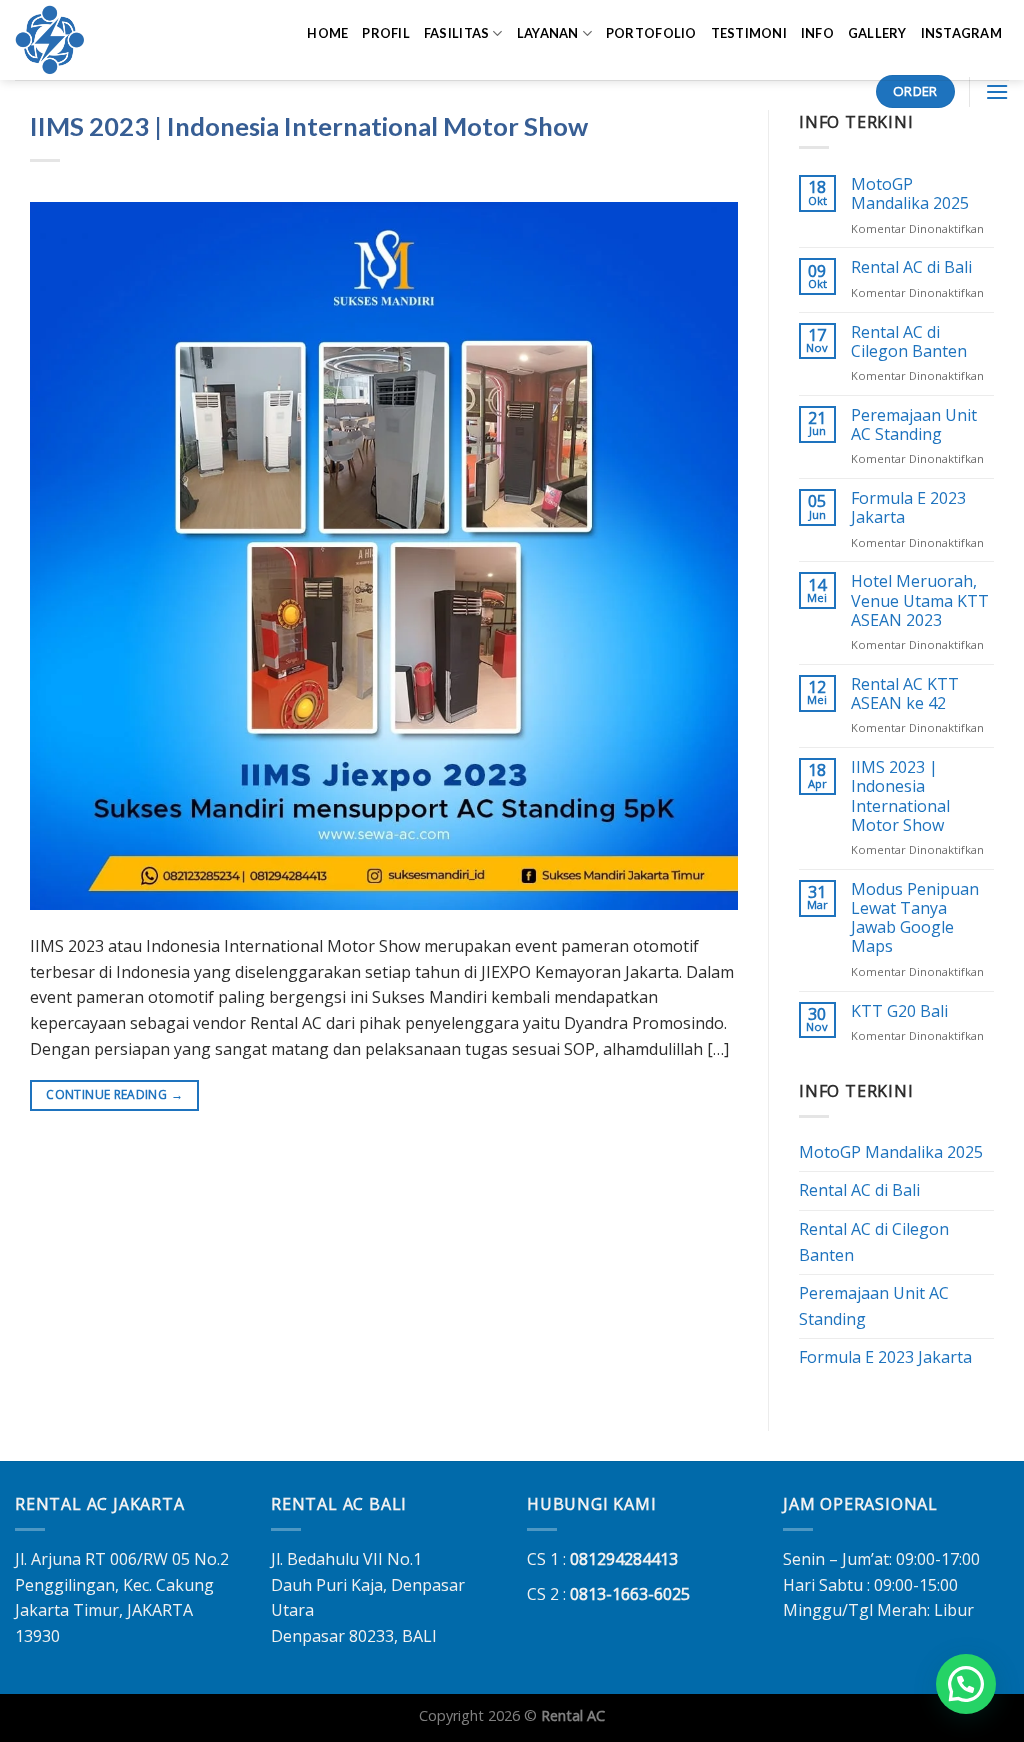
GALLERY (877, 33)
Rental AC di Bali (911, 267)
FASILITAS (456, 33)
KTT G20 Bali (899, 1011)
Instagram (961, 33)
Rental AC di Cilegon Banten (909, 342)
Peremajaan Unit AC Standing (914, 425)
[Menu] (997, 91)
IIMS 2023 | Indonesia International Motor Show (309, 126)
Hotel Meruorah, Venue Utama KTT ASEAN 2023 (920, 601)
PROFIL (386, 33)
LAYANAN (548, 33)
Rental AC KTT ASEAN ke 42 (905, 694)
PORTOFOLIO (651, 33)
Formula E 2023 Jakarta (908, 508)
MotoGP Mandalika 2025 (910, 194)
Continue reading (114, 1094)
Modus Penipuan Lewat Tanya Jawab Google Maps (915, 918)
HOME (327, 33)
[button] (966, 1684)
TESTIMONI (749, 33)
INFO (817, 33)
